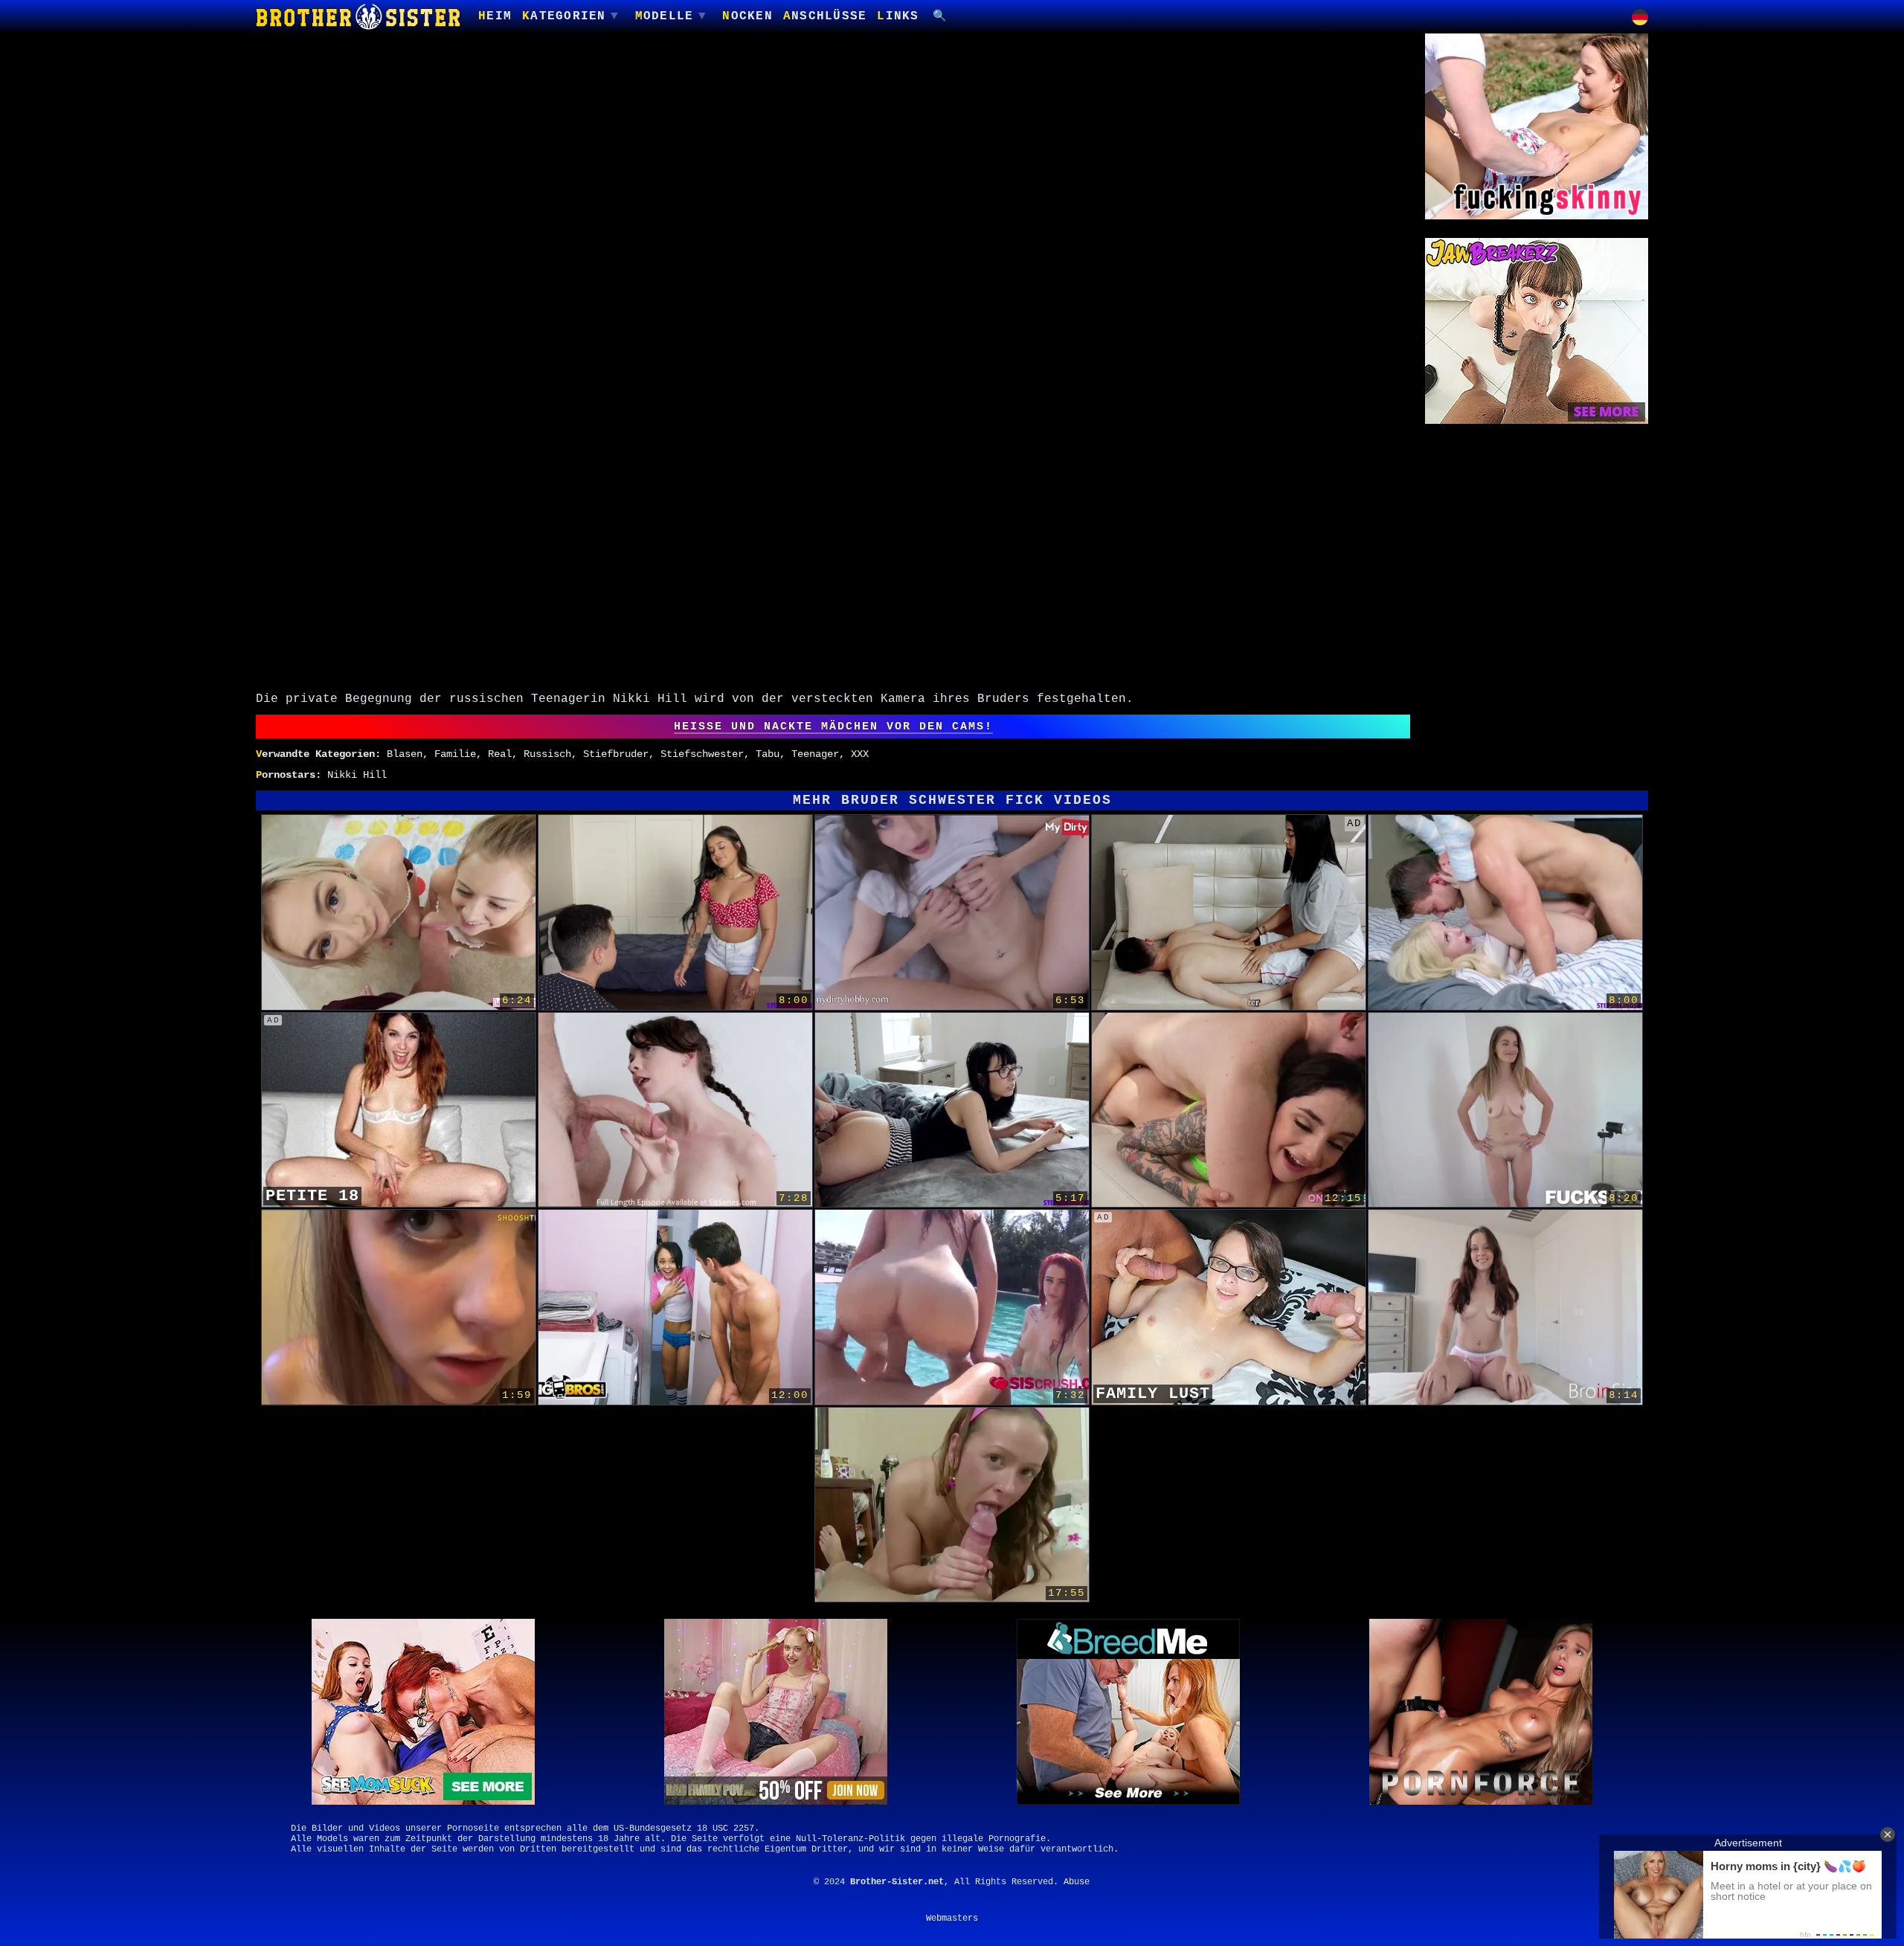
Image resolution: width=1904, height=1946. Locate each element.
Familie (455, 754)
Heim (495, 16)
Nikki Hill (357, 775)
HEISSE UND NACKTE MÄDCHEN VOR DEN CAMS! (833, 726)
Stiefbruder (616, 754)
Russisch (547, 754)
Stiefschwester (702, 754)
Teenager (815, 754)
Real (500, 754)
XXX (860, 754)
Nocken (747, 16)
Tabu (768, 754)
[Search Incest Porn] (941, 17)
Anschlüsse (825, 16)
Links (898, 16)
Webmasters (952, 1918)
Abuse (1077, 1882)
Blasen (405, 754)
